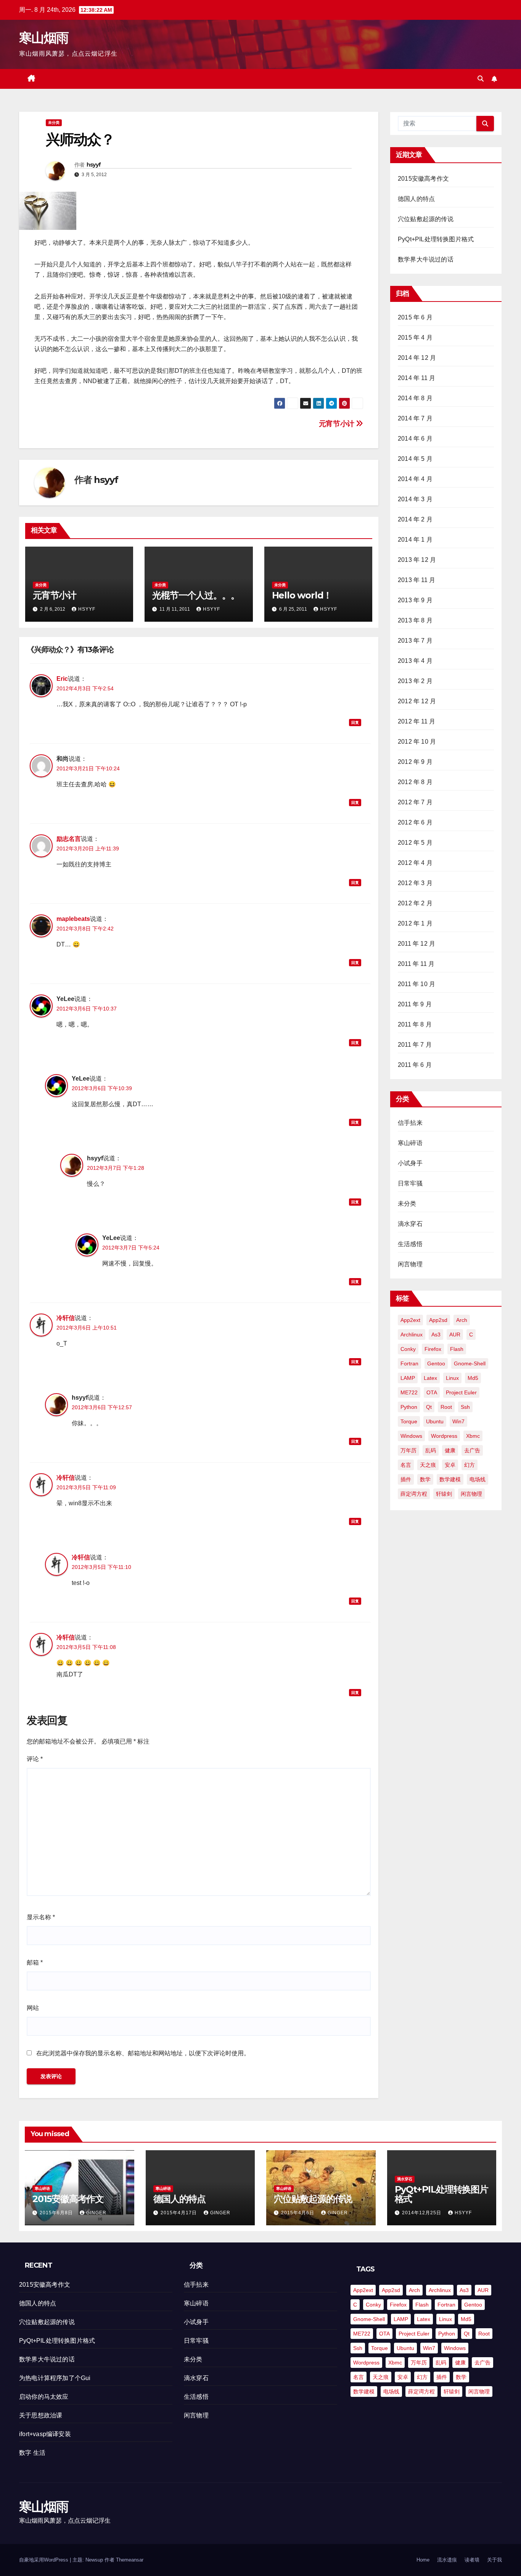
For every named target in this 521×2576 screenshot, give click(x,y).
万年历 (408, 1450)
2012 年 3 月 (415, 883)
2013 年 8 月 (415, 620)
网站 (33, 2008)
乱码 (431, 1450)
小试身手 (410, 1163)
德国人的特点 (416, 199)
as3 (436, 1335)
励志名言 (69, 839)
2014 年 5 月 (415, 459)
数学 (425, 1479)
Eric (62, 679)
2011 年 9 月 (415, 1004)
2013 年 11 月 (416, 580)
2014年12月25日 (422, 2213)
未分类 (54, 123)
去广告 (472, 1450)
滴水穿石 (410, 1224)
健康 (450, 1450)
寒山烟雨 (44, 38)
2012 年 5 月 (415, 843)
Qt (429, 1407)
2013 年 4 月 (415, 661)
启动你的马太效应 (44, 2397)
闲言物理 (410, 1264)
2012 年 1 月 (415, 923)
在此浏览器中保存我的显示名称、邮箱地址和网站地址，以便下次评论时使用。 (143, 2053)
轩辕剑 (444, 1494)
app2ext (410, 1320)
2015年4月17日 (179, 2213)
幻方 (470, 1465)
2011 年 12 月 (416, 944)
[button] (481, 79)
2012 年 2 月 (415, 903)
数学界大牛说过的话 (426, 259)
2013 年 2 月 (415, 681)
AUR (455, 1335)
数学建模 (450, 1479)
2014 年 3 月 (415, 499)
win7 (458, 1421)
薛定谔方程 (414, 1494)
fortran (409, 1363)
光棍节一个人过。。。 (196, 595)
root (446, 1407)
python (409, 1407)
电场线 (478, 1479)
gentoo (436, 1363)
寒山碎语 (410, 1143)
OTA (432, 1392)
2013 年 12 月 (417, 560)
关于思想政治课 (41, 2415)
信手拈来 (410, 1123)
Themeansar (130, 2560)
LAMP (408, 1378)
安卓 (450, 1465)
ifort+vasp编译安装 (45, 2434)
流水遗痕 (447, 2560)
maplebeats (73, 919)
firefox (433, 1349)
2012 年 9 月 (415, 762)
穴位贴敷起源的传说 (426, 219)
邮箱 (35, 1962)
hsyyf (94, 165)
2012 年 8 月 (415, 782)
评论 (35, 1759)
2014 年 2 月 (415, 519)
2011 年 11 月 (416, 964)
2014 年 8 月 (415, 398)
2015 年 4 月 (415, 338)
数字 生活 (32, 2453)
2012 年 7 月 (415, 802)
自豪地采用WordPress (44, 2560)
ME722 (409, 1392)
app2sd (438, 1320)
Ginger (96, 2213)
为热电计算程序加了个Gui (55, 2378)
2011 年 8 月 (415, 1024)
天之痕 (428, 1465)
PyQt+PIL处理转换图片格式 (436, 239)
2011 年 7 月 (415, 1045)
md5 (473, 1378)
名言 (406, 1465)
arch (462, 1320)
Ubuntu (435, 1421)
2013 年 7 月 (415, 641)
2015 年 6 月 (415, 317)
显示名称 (41, 1917)
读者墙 (472, 2560)
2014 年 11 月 (416, 378)
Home (423, 2560)
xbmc (473, 1436)
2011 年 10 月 (416, 984)
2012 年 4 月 (415, 863)
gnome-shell (470, 1363)
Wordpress (444, 1436)
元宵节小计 (338, 424)
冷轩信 (66, 1318)
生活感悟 (410, 1244)
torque (409, 1421)
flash (457, 1349)
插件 (406, 1479)
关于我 (494, 2560)
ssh (465, 1407)
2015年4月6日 (298, 2213)
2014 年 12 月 (417, 358)
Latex (430, 1378)
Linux (452, 1378)
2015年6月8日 (57, 2213)
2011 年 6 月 (415, 1065)
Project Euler (461, 1392)
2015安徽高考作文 (423, 179)
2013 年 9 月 (415, 600)
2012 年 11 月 (416, 721)
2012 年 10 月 (417, 742)
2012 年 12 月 (417, 701)
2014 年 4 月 (415, 479)
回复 (355, 723)
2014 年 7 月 (415, 418)
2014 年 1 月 (415, 540)
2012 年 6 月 (415, 822)
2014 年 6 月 (415, 439)
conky (408, 1349)
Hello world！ (302, 595)
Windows (411, 1436)
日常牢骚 (410, 1183)
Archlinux (412, 1335)
